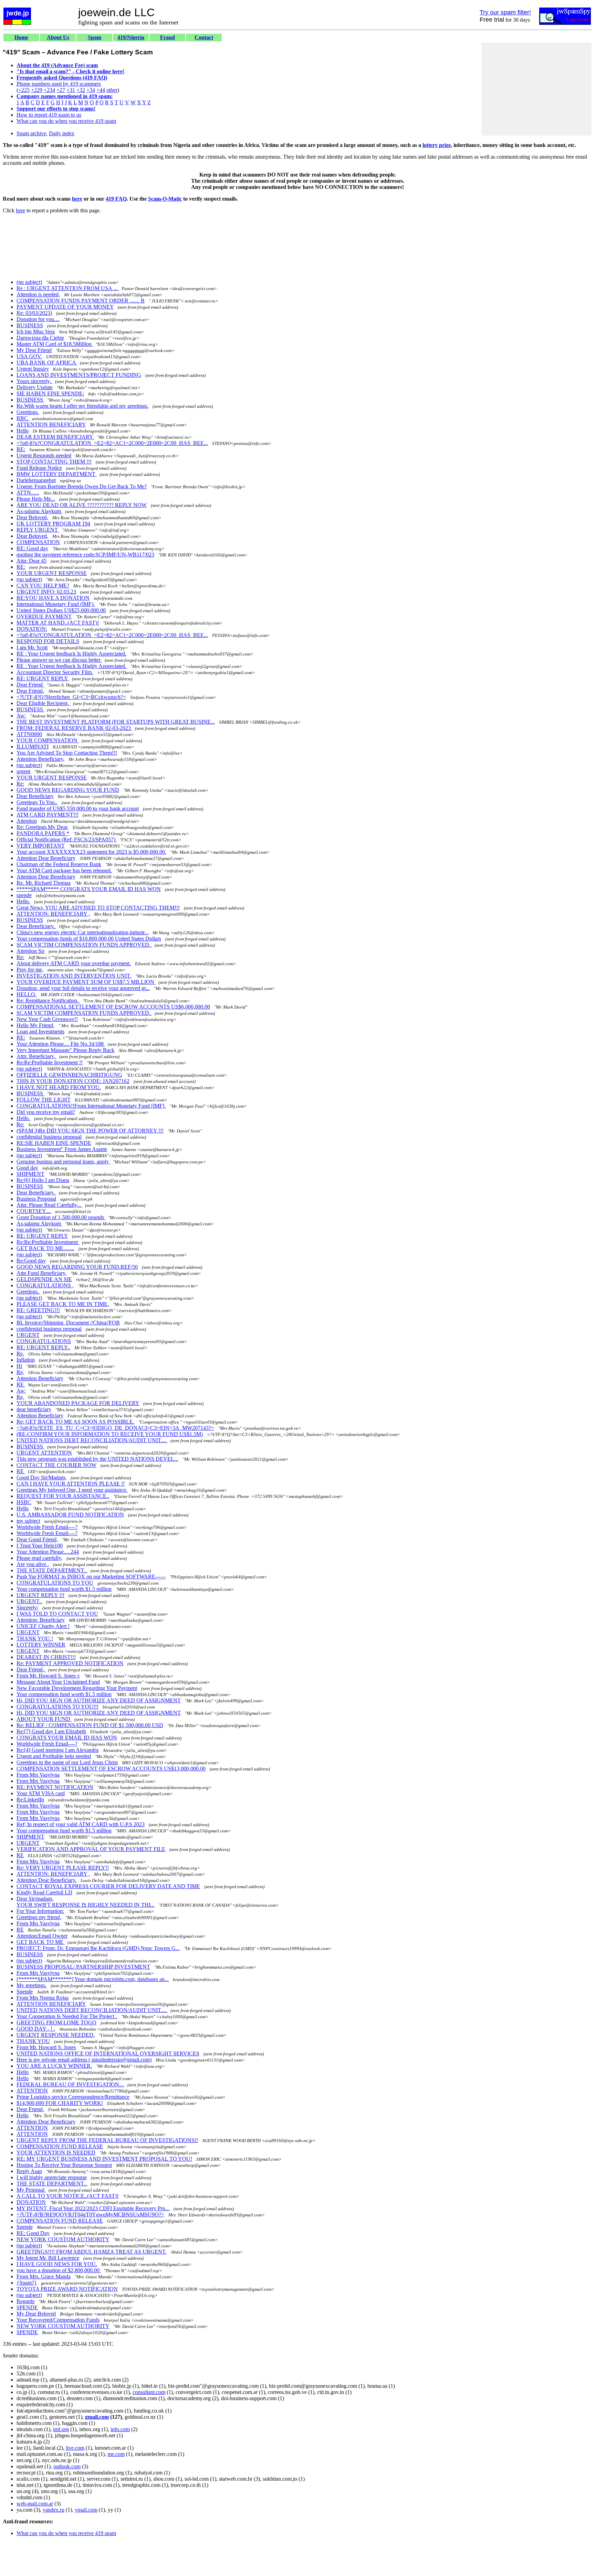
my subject (28, 1521)
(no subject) (29, 282)
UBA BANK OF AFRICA (47, 363)
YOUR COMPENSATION (48, 740)
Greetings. (28, 412)
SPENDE (27, 2307)
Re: (20, 784)
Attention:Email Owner (42, 1936)
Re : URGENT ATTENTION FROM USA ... (68, 288)
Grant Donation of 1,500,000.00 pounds (61, 1217)
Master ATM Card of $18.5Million (55, 344)
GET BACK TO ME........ (45, 1248)
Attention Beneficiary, (40, 759)
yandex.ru (54, 2510)
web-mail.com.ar (35, 2504)
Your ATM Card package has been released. (64, 870)
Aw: (21, 716)
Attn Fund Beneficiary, (41, 1273)
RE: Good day (32, 548)
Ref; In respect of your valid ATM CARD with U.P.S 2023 (81, 1824)
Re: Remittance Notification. (48, 1000)
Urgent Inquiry (33, 369)
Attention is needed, (38, 294)
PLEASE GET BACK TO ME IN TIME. (63, 1304)
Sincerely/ (27, 1608)
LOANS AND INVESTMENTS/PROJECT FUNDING (79, 375)
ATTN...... (28, 493)
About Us (58, 37)
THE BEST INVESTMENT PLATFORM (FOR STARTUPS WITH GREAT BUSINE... (116, 722)
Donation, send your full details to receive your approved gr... (83, 988)
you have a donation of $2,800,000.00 (59, 2270)
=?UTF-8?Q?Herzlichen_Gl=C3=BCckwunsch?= (71, 697)
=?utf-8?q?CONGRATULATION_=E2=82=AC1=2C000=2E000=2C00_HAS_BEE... (112, 443)
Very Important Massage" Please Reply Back (65, 1050)
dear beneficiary (34, 1409)
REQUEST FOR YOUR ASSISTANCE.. (63, 1496)
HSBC (24, 1502)
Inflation (26, 1360)
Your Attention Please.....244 (48, 1552)
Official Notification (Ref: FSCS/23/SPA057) (67, 839)
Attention (27, 821)
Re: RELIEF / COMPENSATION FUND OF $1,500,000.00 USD (90, 1725)
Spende (25, 1992)
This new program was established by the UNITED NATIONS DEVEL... (97, 1459)
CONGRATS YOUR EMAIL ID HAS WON (67, 1738)
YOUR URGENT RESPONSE (52, 573)
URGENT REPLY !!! (40, 1595)
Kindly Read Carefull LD (44, 1892)
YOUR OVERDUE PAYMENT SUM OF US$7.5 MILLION (86, 982)
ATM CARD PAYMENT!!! (48, 815)
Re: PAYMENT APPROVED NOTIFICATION (70, 1663)
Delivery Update (35, 387)
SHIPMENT (30, 1174)
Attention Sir (30, 951)
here (77, 199)
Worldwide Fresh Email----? (47, 1527)
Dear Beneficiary (35, 796)
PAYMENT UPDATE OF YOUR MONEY (65, 307)
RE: (21, 449)
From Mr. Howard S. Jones (46, 2047)
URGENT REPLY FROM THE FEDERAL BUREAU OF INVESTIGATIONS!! (107, 2140)
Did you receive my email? (46, 1112)
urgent (23, 771)
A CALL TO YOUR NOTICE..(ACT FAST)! (67, 2196)
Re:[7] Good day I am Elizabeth (51, 1731)
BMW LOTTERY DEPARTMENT (57, 474)
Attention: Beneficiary (41, 1620)
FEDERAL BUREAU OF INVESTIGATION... (71, 2084)
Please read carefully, (39, 1558)
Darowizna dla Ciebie (40, 338)
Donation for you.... (38, 319)
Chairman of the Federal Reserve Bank (59, 864)
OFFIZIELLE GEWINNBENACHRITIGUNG (69, 1075)
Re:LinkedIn (30, 1800)
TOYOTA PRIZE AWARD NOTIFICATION (67, 2289)
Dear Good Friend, (37, 1539)
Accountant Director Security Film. (55, 672)
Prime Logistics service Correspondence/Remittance (73, 2097)
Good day (27, 1168)
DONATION (31, 2202)
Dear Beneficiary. (36, 926)
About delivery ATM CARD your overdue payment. (74, 963)
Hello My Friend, (35, 1025)
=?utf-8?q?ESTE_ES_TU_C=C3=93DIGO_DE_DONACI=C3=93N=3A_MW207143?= (115, 1428)
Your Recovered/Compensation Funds (58, 2320)
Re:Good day (31, 1261)
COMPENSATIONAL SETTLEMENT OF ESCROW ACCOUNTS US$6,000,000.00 (113, 1007)
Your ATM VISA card (41, 1793)
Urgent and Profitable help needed (54, 1756)
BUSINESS (30, 325)
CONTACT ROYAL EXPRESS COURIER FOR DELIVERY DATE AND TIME (108, 1886)
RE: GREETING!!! (38, 1310)
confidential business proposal (49, 1137)
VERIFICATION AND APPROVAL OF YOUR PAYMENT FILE (91, 1849)
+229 (37, 90)
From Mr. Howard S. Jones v (48, 1676)
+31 (71, 90)
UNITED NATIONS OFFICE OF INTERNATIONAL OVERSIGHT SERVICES (108, 2053)
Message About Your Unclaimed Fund (58, 1682)
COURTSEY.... (34, 1211)
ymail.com (86, 2510)
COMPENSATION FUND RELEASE (60, 2146)
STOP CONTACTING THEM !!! (54, 462)
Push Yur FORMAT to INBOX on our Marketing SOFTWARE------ (91, 1577)
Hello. (23, 901)
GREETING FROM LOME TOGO (56, 2023)
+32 (81, 90)
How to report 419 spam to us (49, 115)
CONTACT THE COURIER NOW (56, 1465)
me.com (116, 2454)
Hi (19, 1366)
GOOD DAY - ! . (36, 2029)
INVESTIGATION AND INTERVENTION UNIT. (74, 976)
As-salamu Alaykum (39, 511)
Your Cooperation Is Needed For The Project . (67, 2016)
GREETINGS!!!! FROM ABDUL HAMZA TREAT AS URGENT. (92, 2252)
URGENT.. (29, 1601)
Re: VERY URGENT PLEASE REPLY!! (63, 1868)
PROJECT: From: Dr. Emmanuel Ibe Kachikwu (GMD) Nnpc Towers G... (98, 1948)
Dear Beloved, (32, 517)
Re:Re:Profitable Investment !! (50, 1062)
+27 (61, 90)
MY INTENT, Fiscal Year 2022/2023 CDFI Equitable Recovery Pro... (93, 2208)
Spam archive (31, 133)
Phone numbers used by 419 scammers (59, 84)
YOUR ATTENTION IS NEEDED (56, 2153)
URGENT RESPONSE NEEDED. (56, 2035)
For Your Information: (40, 1911)
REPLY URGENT (38, 530)
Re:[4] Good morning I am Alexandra (58, 1750)
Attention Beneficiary (40, 1378)
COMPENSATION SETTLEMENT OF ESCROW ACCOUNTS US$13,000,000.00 (111, 1769)
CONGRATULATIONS (44, 1341)
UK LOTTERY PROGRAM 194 (53, 524)
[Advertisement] (536, 89)
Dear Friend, (30, 691)
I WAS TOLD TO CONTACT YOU (57, 1614)
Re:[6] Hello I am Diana (43, 1180)
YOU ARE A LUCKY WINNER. (54, 2066)
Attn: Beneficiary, (36, 1056)
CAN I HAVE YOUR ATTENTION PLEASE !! (71, 1484)
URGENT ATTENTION (44, 1453)
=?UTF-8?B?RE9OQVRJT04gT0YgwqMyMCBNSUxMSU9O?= (90, 2215)
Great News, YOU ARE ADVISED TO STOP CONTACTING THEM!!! (98, 908)
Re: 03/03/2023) (34, 313)
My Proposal (31, 2190)
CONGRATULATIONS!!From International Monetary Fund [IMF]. (91, 1106)
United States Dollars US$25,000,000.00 (61, 610)
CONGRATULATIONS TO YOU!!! (58, 1707)
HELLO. (27, 994)
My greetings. (32, 1985)
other (112, 90)
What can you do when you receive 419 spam (66, 121)
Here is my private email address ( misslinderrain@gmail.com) (84, 2060)
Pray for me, (30, 970)
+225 (24, 90)
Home (21, 37)
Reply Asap (29, 2171)
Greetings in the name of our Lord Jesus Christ (67, 1762)
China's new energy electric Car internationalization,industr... (82, 932)
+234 (49, 90)
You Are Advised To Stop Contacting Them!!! (67, 753)
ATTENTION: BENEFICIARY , (53, 914)
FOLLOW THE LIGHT (44, 1100)
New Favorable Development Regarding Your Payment (77, 1688)
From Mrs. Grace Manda (44, 2276)
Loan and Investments (40, 1031)
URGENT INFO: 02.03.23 (46, 592)
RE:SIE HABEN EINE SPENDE (54, 1143)
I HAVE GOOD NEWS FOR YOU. (57, 2264)
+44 (101, 90)
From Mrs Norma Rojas (43, 1998)
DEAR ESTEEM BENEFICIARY (55, 437)
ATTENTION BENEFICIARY (51, 424)
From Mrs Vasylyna (38, 1775)
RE (21, 1385)
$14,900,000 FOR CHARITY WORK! (60, 2103)
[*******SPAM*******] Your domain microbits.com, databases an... (93, 1979)
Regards (25, 2301)
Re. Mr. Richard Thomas (44, 883)
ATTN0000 (29, 734)
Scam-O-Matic (165, 199)
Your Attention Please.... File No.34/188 (61, 1044)
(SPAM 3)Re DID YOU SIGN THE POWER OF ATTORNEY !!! (90, 1131)
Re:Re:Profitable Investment (48, 1242)
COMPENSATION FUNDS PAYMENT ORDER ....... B (81, 301)
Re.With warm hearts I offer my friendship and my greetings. (82, 406)
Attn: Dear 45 (32, 561)
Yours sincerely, (34, 381)
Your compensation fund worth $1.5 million (64, 1589)
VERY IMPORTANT (41, 846)
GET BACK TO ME (41, 1942)
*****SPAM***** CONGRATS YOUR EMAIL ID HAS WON (89, 889)
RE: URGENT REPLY (43, 678)
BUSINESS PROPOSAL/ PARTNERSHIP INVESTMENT (83, 1967)
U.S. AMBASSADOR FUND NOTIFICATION (70, 1515)
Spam (95, 37)
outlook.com (67, 2466)
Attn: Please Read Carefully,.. (49, 1205)
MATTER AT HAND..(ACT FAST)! (58, 623)
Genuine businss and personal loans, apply (63, 1162)
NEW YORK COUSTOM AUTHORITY (63, 2239)
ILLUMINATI (33, 747)
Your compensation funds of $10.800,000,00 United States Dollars (89, 939)
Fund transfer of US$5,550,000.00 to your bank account (78, 808)
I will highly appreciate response (52, 2177)
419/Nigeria (131, 37)
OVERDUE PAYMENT (44, 616)
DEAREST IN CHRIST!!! (46, 1657)
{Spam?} (27, 2283)
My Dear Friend (34, 350)
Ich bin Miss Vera (36, 332)
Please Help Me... (36, 499)
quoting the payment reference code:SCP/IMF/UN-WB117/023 (85, 555)
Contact (204, 37)
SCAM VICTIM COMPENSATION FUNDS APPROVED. (84, 945)
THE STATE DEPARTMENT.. (52, 1570)
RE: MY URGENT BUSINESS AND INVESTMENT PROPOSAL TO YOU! (104, 2159)
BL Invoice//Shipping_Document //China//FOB (68, 1323)
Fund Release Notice (39, 468)
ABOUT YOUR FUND (44, 1719)
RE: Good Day (33, 2233)
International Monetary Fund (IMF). (56, 604)
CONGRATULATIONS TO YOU (55, 1583)
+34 (91, 90)
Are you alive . (33, 1564)
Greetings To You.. (37, 802)
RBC (23, 418)
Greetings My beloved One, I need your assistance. (72, 1490)
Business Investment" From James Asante (62, 1149)
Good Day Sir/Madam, (41, 1477)
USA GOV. (29, 356)
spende (24, 895)
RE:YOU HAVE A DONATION (53, 598)
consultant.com (149, 2392)
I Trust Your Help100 (40, 1546)
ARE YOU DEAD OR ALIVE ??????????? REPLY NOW (82, 505)
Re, (20, 1354)
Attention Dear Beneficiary (46, 858)
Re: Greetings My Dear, (43, 827)
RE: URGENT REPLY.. (43, 1347)
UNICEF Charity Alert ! (43, 1626)
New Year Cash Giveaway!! (47, 1019)
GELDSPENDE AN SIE (44, 1279)
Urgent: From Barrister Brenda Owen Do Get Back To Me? (82, 486)
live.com (75, 2448)
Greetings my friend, (39, 1917)
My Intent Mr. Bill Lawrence (48, 2258)
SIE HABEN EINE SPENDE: (50, 393)
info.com (120, 2429)
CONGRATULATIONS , (45, 1285)
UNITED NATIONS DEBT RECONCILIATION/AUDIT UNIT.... (92, 1440)
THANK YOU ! (35, 1638)
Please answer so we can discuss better (59, 660)
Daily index (62, 133)
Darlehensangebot (36, 480)
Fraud (168, 37)
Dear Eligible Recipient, (43, 703)
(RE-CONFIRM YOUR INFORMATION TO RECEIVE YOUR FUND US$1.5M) (110, 1434)
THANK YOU (33, 2041)
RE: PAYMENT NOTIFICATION (55, 1787)
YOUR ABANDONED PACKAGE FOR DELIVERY (78, 1403)
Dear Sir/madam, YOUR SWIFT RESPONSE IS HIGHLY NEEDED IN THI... (86, 1902)
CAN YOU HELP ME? (43, 586)
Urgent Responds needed (44, 455)
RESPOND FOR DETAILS (48, 641)
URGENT (28, 1335)
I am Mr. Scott (32, 647)
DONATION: (32, 629)
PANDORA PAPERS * (43, 833)
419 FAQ (116, 199)
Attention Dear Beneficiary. (46, 1880)
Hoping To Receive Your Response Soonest (64, 2165)
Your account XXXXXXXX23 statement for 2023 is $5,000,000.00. (91, 852)
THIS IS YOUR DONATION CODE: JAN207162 (73, 1081)
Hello (23, 431)
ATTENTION (32, 2091)
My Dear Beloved (36, 2314)
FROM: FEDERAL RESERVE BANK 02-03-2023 (74, 728)
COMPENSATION (38, 542)
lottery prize (437, 145)
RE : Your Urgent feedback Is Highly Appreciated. (71, 654)
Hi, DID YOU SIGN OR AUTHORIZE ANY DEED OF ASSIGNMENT (99, 1700)
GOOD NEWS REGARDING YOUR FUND (68, 790)
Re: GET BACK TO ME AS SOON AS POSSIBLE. (75, 1422)
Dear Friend (30, 685)
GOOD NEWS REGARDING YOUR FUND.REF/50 (77, 1267)
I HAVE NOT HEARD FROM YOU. (59, 1087)
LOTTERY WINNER (41, 1645)
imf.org (61, 2429)
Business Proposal (36, 1199)
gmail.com (97, 2417)
